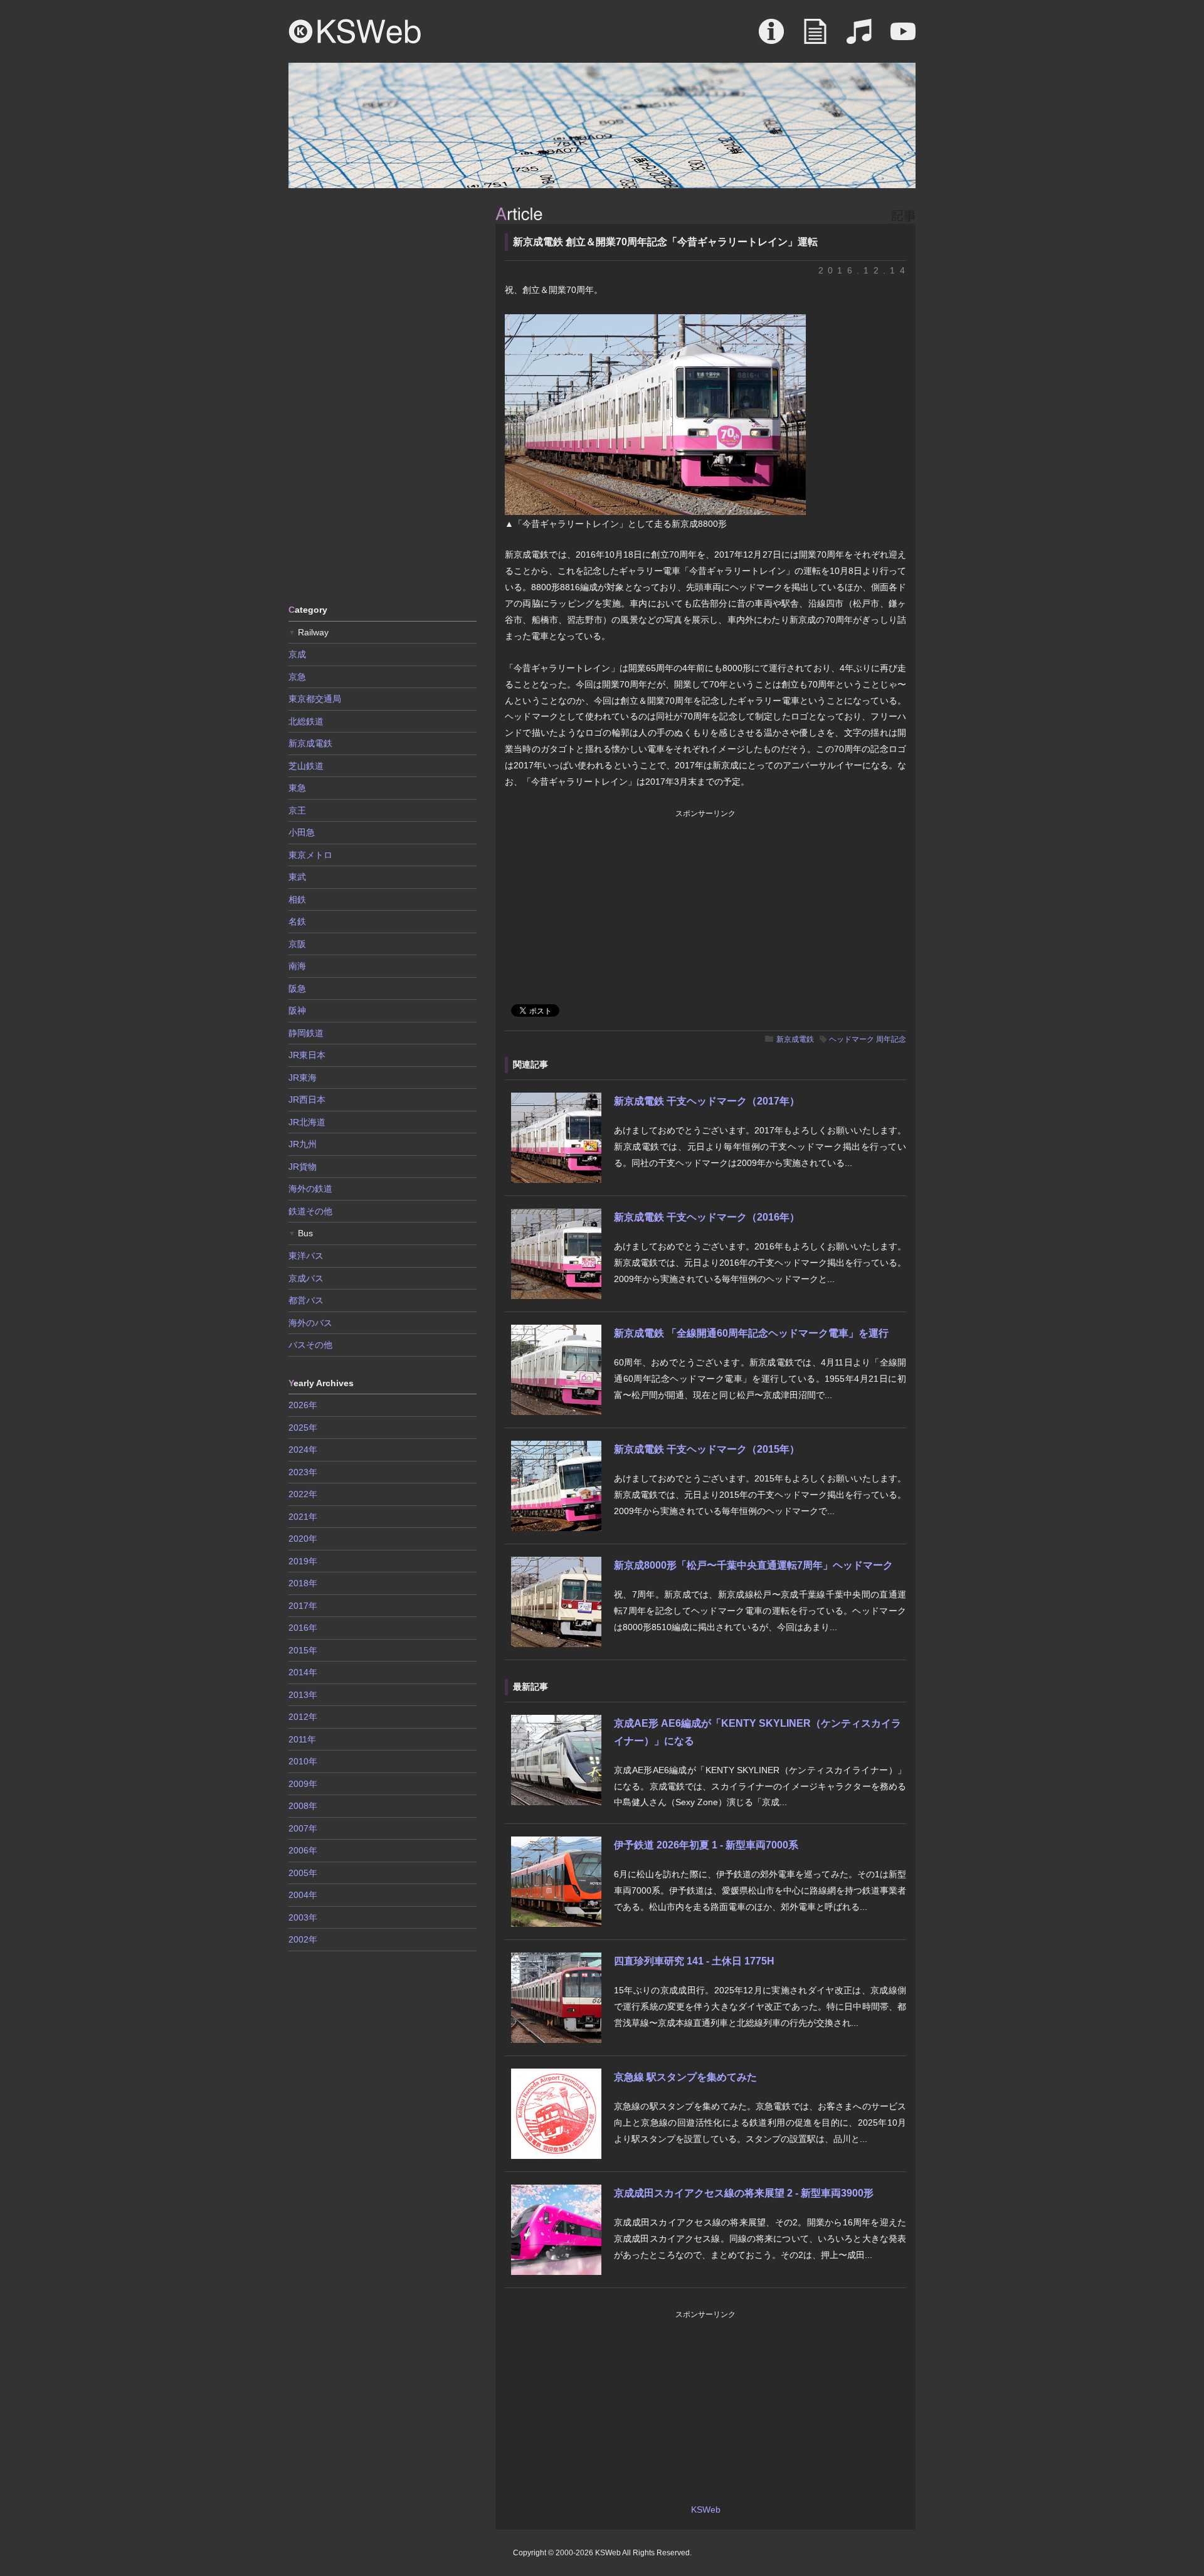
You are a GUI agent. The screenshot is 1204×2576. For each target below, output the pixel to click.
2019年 (303, 1561)
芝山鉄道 (306, 766)
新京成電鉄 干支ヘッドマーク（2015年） (707, 1449)
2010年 (303, 1761)
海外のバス (310, 1323)
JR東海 (303, 1078)
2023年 (303, 1472)
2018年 (303, 1583)
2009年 (303, 1784)
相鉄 (297, 899)
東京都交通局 (315, 699)
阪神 (297, 1010)
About (771, 38)
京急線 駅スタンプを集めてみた (685, 2077)
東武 (297, 877)
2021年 (303, 1517)
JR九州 (303, 1144)
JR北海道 (307, 1122)
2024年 (303, 1450)
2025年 (303, 1428)
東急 (297, 788)
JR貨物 (303, 1167)
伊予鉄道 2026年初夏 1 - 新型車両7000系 (706, 1845)
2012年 (303, 1717)
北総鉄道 (306, 721)
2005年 (303, 1873)
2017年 (303, 1606)
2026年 (303, 1405)
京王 (297, 810)
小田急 (302, 832)
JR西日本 (307, 1100)
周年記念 (891, 1039)
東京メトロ (310, 855)
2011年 (302, 1739)
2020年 (303, 1539)
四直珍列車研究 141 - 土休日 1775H (694, 1961)
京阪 (297, 944)
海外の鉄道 (310, 1189)
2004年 (303, 1895)
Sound (859, 38)
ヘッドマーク (852, 1039)
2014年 (303, 1672)
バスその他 (310, 1345)
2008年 (303, 1806)
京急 (297, 677)
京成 (297, 654)
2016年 (303, 1628)
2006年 (303, 1850)
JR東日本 (307, 1055)
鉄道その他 (310, 1211)
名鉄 (297, 921)
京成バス (306, 1278)
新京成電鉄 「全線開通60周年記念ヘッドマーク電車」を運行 (751, 1333)
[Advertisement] (383, 395)
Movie (903, 38)
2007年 (303, 1828)
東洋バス (306, 1256)
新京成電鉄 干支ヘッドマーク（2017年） (707, 1101)
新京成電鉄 (795, 1039)
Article (815, 38)
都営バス (306, 1300)
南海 (297, 966)
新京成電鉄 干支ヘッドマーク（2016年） (707, 1217)
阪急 (297, 989)
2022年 (303, 1494)
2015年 (303, 1650)
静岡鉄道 (306, 1033)
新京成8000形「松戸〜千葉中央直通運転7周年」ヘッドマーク (753, 1565)
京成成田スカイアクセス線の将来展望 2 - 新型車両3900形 (744, 2193)
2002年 (303, 1939)
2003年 (303, 1917)
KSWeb (355, 31)
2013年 (303, 1695)
